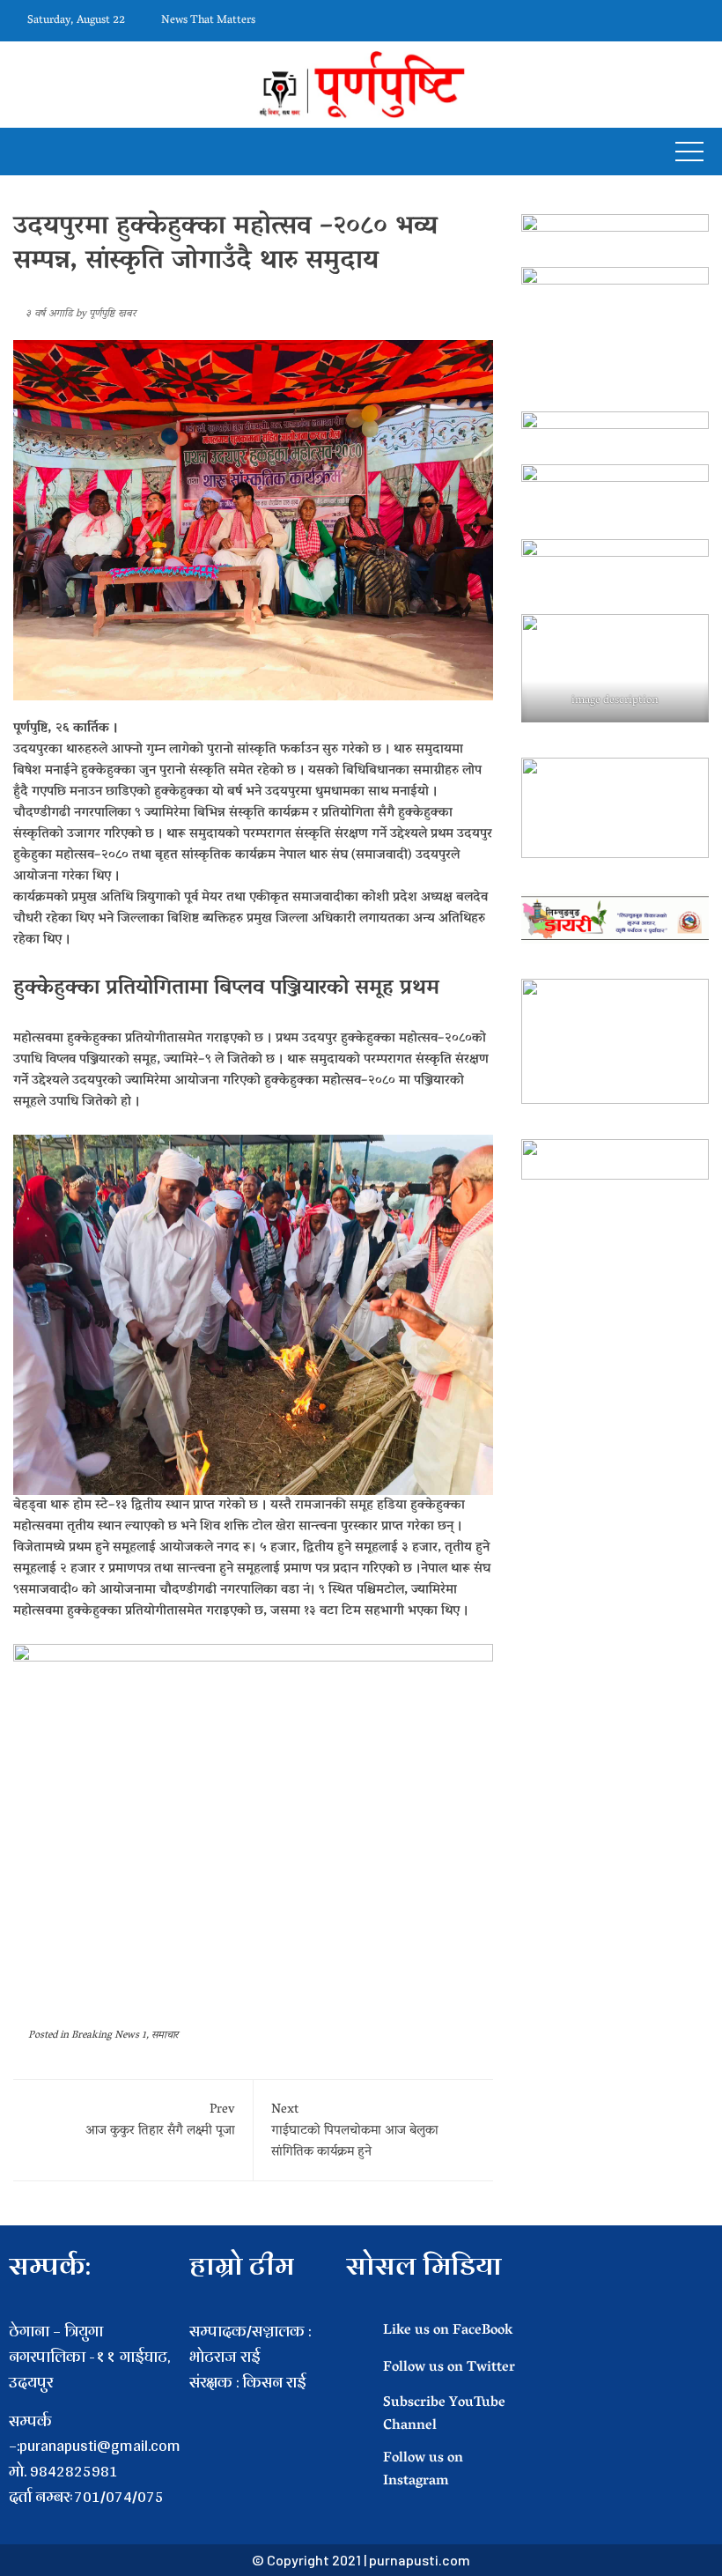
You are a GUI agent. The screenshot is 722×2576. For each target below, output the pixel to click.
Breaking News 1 (109, 2036)
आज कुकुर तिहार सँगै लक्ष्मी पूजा (160, 2121)
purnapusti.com (420, 2560)
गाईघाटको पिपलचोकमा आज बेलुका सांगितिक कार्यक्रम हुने (355, 2131)
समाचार (165, 2036)
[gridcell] (259, 2408)
